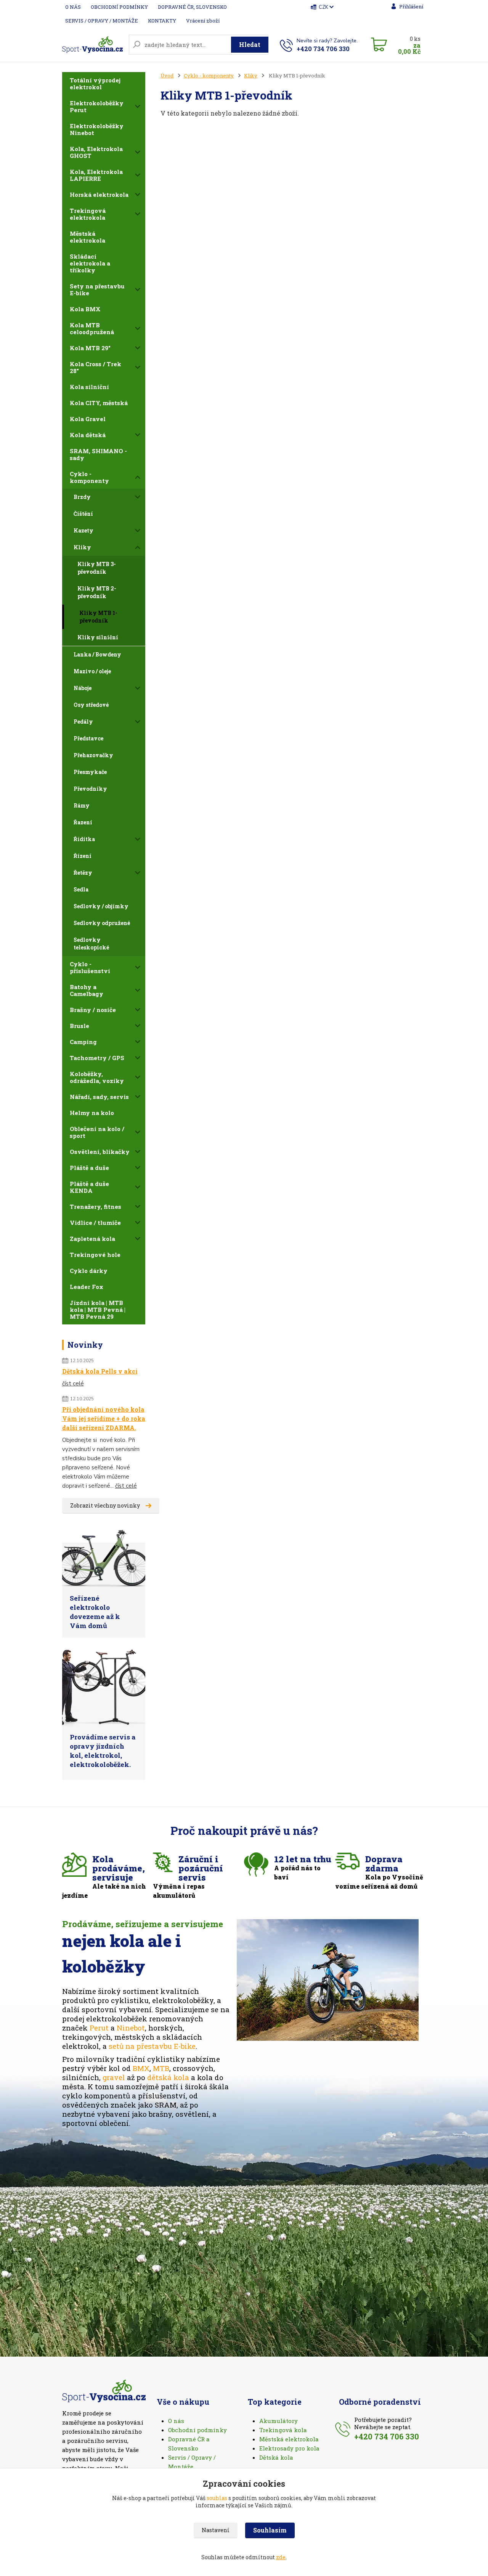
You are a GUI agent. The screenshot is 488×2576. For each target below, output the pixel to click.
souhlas (217, 2498)
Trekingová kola (283, 2430)
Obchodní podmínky (197, 2430)
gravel (114, 2077)
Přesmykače (90, 772)
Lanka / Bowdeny (97, 654)
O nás (176, 2421)
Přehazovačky (93, 755)
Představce (88, 738)
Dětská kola (276, 2457)
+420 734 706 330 (323, 49)
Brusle (79, 1026)
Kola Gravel (88, 419)
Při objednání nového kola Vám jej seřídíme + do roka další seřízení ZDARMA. (104, 1418)
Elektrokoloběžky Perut (97, 106)
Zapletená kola (92, 1239)
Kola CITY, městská (99, 403)
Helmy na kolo (92, 1113)
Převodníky (90, 789)
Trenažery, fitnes (96, 1207)
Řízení (83, 856)
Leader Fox (87, 1287)
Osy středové (91, 705)
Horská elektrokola (99, 195)
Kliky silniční (98, 637)
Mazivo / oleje (92, 671)
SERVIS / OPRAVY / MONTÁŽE (102, 21)
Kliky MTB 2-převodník (97, 592)
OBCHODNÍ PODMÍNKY (119, 7)
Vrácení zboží (203, 21)
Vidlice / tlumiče (95, 1223)
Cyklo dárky (89, 1271)
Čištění (83, 514)
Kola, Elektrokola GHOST (96, 152)
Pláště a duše (89, 1168)
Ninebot (131, 2028)
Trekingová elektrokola (88, 214)
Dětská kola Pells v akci (100, 1371)
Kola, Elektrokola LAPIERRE (96, 175)
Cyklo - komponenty (89, 477)
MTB (161, 2068)
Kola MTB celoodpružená (92, 328)
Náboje (83, 688)
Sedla (81, 889)
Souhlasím (270, 2530)
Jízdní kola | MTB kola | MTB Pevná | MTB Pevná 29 (98, 1310)
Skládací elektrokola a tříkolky (90, 263)
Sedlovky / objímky (101, 906)
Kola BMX (85, 309)
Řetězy (83, 873)
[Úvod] (92, 44)
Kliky (82, 547)
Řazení (83, 822)
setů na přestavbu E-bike (152, 2046)
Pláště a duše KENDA (89, 1187)
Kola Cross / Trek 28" (96, 367)
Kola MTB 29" (90, 348)
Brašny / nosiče (93, 1010)
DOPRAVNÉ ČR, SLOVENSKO (192, 7)
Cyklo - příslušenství (90, 967)
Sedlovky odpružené (102, 923)
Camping (83, 1042)
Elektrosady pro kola (289, 2448)
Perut (99, 2028)
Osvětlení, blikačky (100, 1152)
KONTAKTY (162, 21)
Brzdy (82, 497)
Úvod (167, 76)
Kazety (83, 530)
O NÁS (73, 7)
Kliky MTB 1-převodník (98, 617)
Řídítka (84, 839)
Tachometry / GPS (97, 1058)
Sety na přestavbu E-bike (97, 290)
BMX (141, 2068)
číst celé (73, 1384)
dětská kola (168, 2077)
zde (281, 2557)
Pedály (83, 722)
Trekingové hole (95, 1255)
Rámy (82, 805)
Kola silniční (89, 387)
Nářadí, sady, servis (99, 1097)
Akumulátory (279, 2421)
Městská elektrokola (87, 237)
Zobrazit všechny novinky (105, 1505)
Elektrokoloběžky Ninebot (97, 129)
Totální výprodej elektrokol (95, 84)
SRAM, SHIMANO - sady (98, 454)
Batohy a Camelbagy (87, 990)
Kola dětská (88, 435)
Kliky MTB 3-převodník (97, 568)
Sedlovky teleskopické (91, 944)
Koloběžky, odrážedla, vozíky (97, 1077)
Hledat (250, 44)
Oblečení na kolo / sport (97, 1132)
